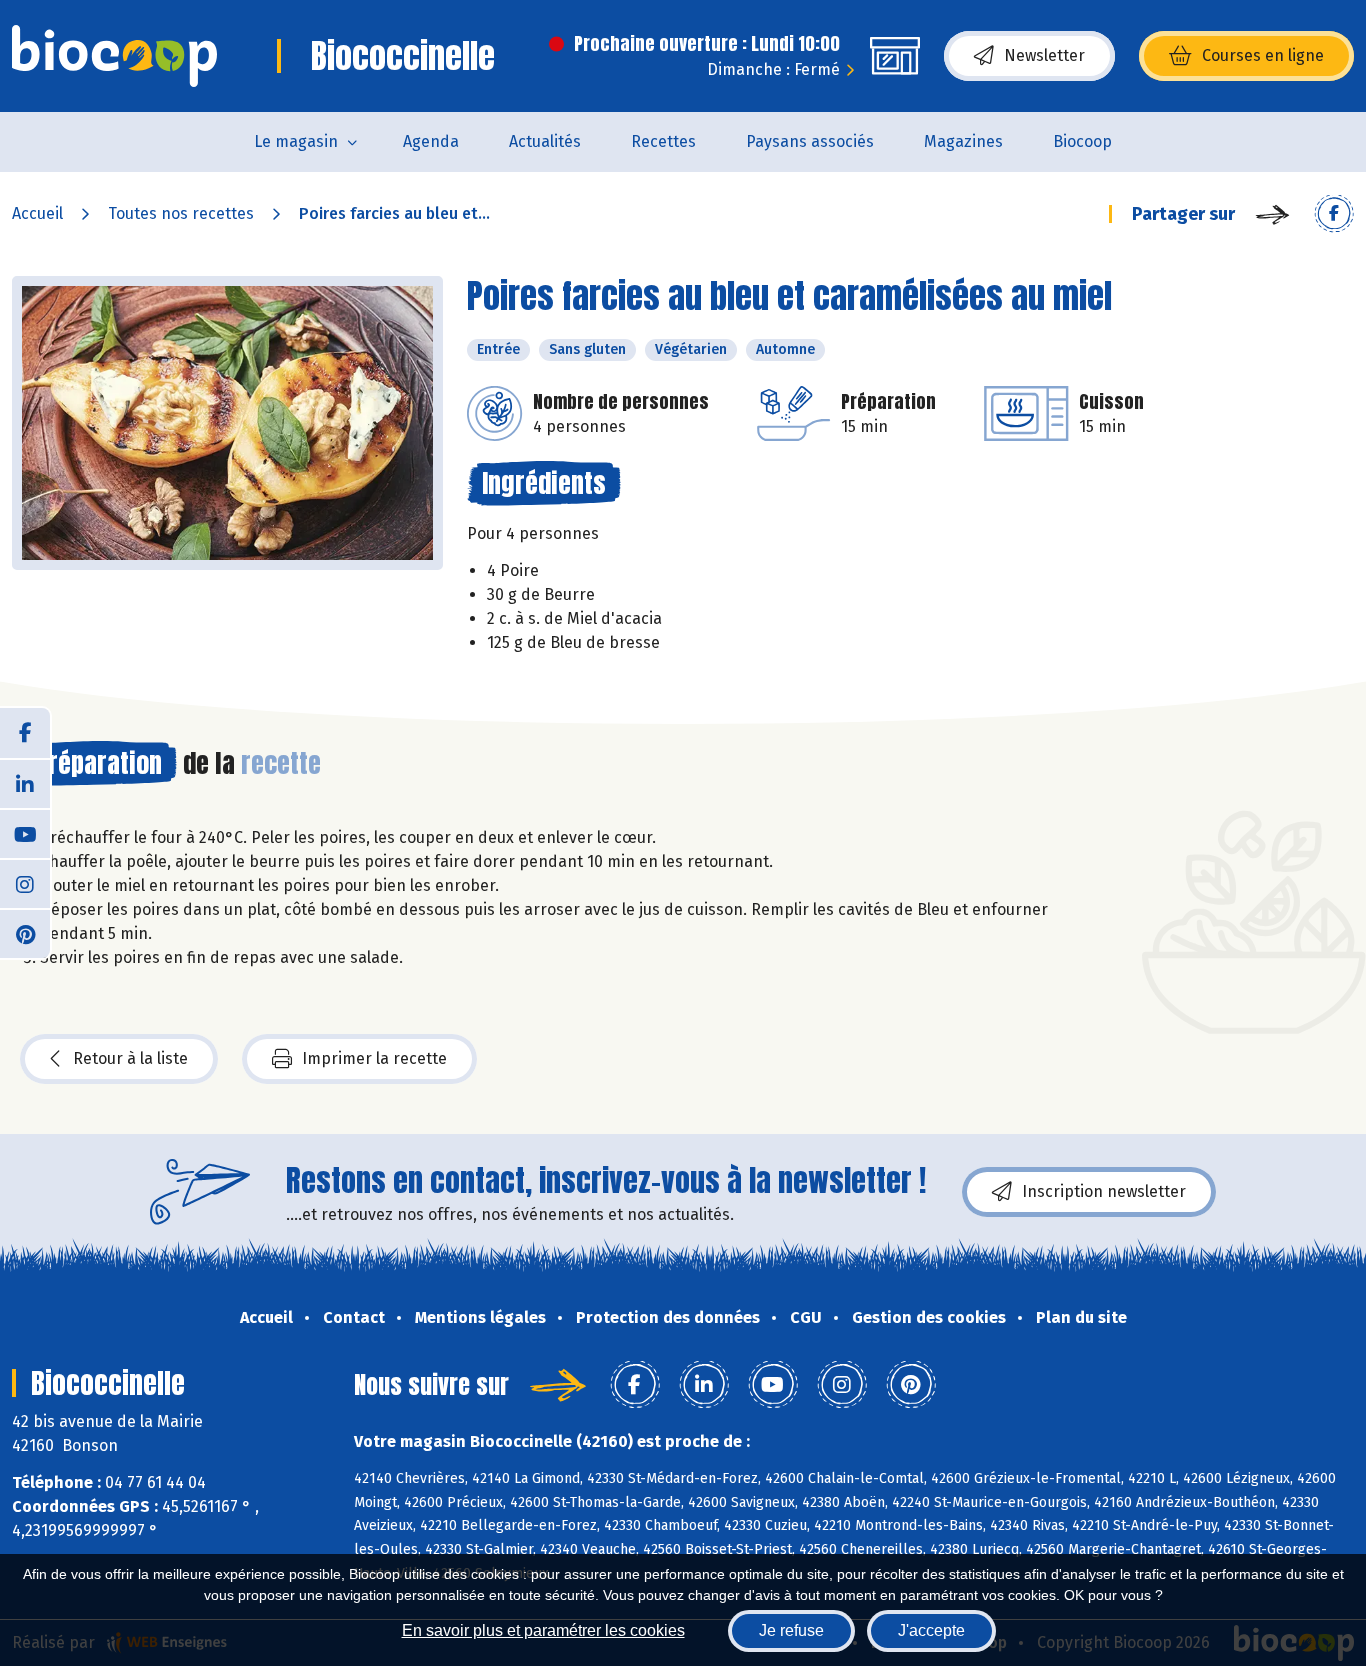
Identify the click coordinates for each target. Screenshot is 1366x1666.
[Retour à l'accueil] (114, 56)
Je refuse (791, 1630)
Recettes (663, 141)
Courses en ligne (1263, 55)
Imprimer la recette (374, 1058)
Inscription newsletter (1104, 1191)
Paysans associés (810, 141)
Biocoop (1082, 141)
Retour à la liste (130, 1058)
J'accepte (931, 1630)
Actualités (545, 141)
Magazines (963, 141)
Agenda (431, 141)
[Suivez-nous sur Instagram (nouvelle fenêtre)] (25, 883)
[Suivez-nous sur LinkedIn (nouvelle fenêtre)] (25, 783)
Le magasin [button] (296, 141)
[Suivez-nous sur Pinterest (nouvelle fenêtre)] (25, 933)
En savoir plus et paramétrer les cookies (543, 1630)
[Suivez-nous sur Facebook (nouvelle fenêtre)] (25, 733)
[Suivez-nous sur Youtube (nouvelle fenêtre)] (25, 833)
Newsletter (1044, 55)
